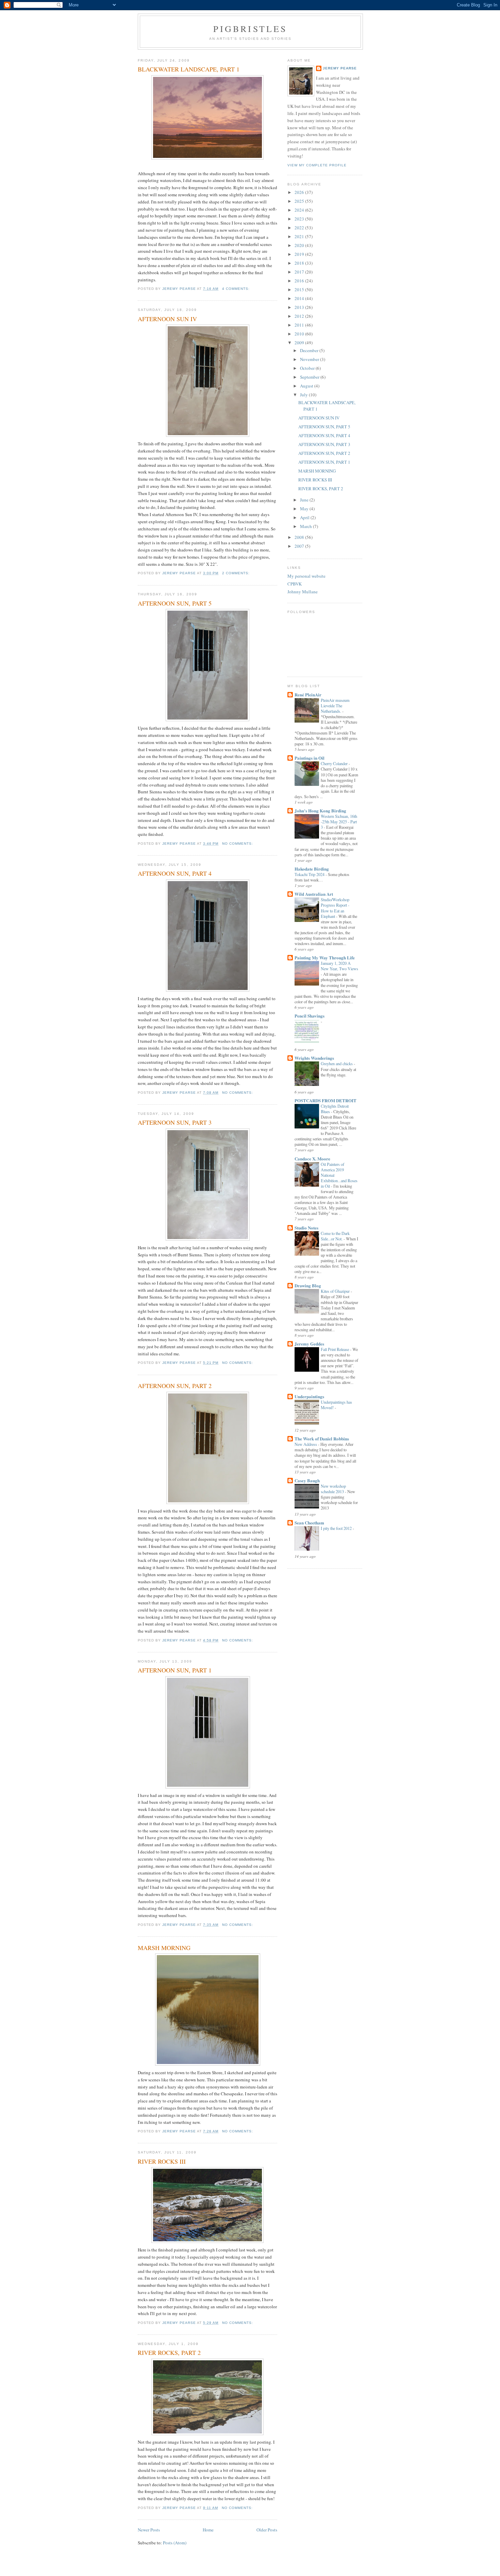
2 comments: (237, 573)
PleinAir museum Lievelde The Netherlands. (335, 706)
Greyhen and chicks (337, 1063)
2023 (300, 219)
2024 (300, 210)
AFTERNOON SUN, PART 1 (175, 1670)
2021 (300, 236)
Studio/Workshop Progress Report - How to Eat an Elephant (335, 908)
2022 (300, 228)
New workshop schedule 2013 (333, 1489)
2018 (300, 263)
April (305, 517)
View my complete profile (317, 165)
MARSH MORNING (164, 1948)
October (308, 368)
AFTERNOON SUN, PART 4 (175, 873)
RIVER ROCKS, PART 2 (169, 2352)
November (310, 359)
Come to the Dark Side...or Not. (335, 1236)
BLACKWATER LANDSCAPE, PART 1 (189, 69)
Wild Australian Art (314, 894)
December (310, 350)
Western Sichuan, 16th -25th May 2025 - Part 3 (339, 822)
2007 (300, 546)
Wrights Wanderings (314, 1058)
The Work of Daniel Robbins (322, 1439)
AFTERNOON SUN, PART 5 (175, 603)
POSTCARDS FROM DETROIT (326, 1100)
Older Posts (267, 2530)
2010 (300, 334)
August (307, 386)
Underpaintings (309, 1396)
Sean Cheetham (309, 1523)
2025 (300, 201)
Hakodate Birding (312, 869)
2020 (300, 245)
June (305, 500)
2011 (300, 325)
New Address (306, 1444)
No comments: (238, 844)
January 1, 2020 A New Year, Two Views (339, 966)
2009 (300, 343)
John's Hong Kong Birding (320, 811)
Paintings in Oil (310, 758)
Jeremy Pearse (340, 68)
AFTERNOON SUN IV (167, 319)
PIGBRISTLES (250, 29)
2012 (300, 316)
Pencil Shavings (310, 1016)
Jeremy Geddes (309, 1344)
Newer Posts (149, 2530)
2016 (300, 281)
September (310, 377)
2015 (300, 290)
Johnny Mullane (303, 592)
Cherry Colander (335, 763)
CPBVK (295, 584)
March (306, 526)
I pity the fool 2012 (337, 1528)
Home (208, 2530)
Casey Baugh (307, 1480)
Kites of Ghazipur (336, 1291)
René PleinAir (308, 695)
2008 (300, 537)
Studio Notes (306, 1228)
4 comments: (237, 289)
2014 (300, 298)
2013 (300, 307)
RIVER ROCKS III (162, 2161)
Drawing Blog (308, 1285)
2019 (300, 254)
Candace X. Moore (312, 1159)
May (305, 509)
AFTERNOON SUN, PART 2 (175, 1386)
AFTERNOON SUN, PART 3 (175, 1122)
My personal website (306, 576)
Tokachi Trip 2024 (310, 874)
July (304, 395)
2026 (300, 192)
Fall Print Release (335, 1349)
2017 (300, 272)
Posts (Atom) (175, 2543)
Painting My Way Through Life (325, 957)
